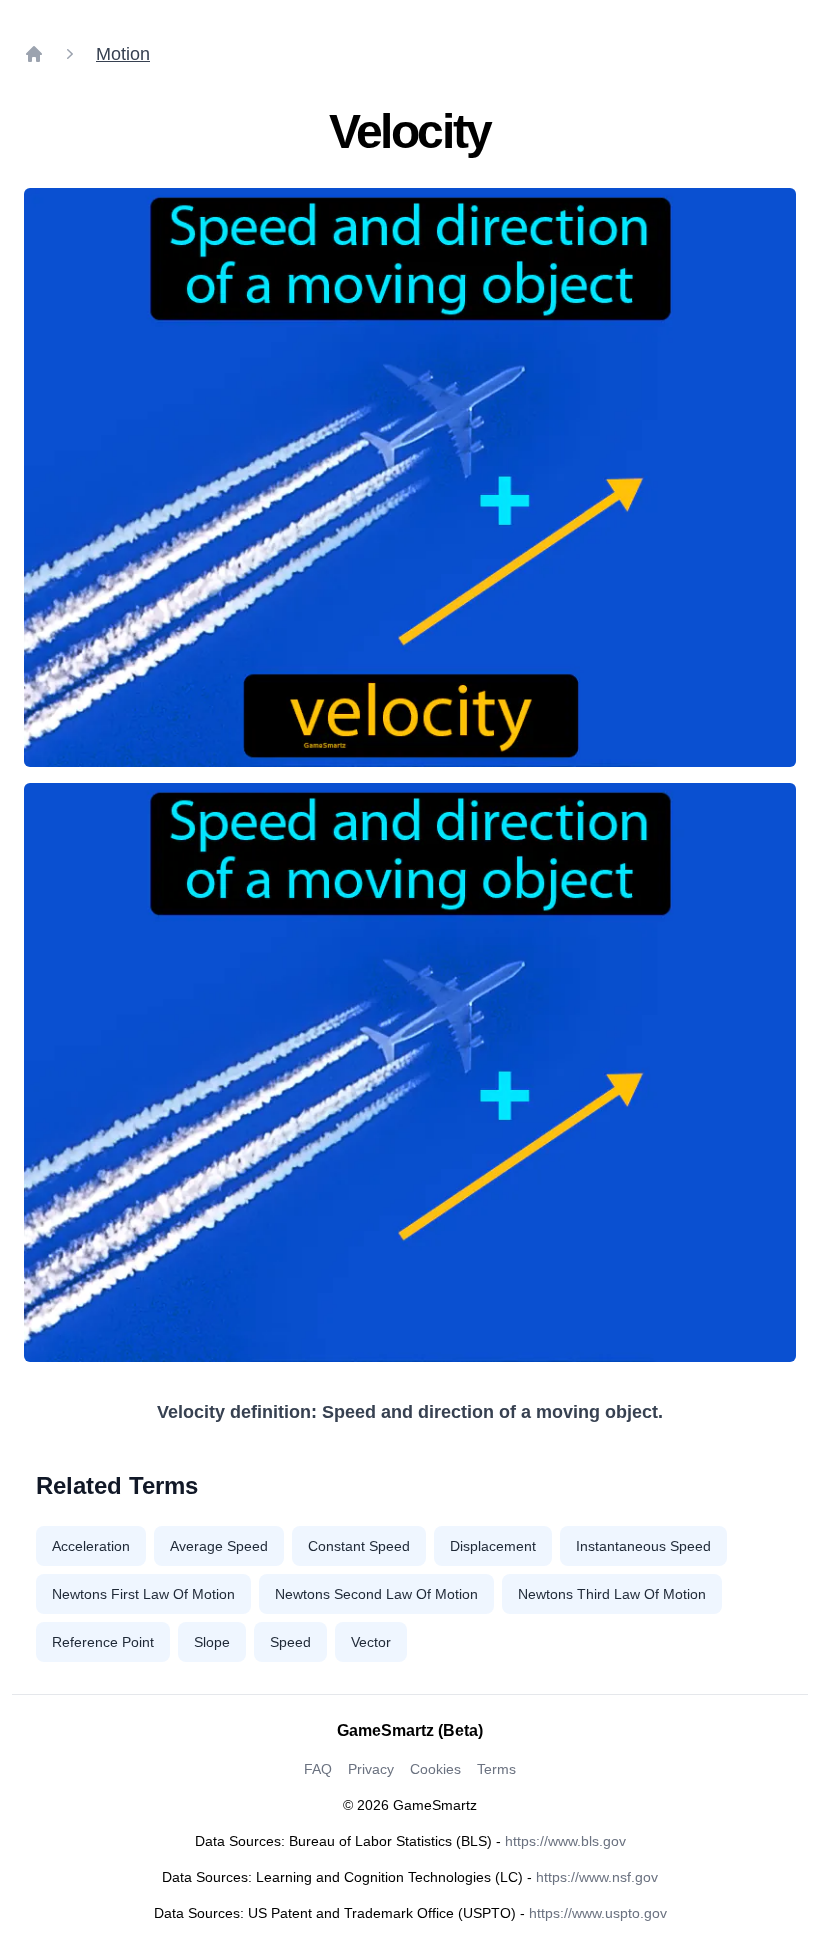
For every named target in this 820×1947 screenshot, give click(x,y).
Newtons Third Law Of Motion (612, 1594)
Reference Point (103, 1642)
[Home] (34, 54)
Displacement (493, 1546)
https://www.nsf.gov (597, 1877)
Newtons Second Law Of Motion (376, 1594)
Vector (371, 1642)
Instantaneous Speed (643, 1546)
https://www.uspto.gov (598, 1913)
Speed (290, 1642)
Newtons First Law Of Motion (143, 1594)
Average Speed (219, 1546)
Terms (496, 1769)
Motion (123, 54)
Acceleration (91, 1546)
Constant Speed (359, 1546)
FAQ (318, 1769)
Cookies (435, 1769)
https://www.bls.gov (565, 1841)
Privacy (371, 1769)
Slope (212, 1642)
